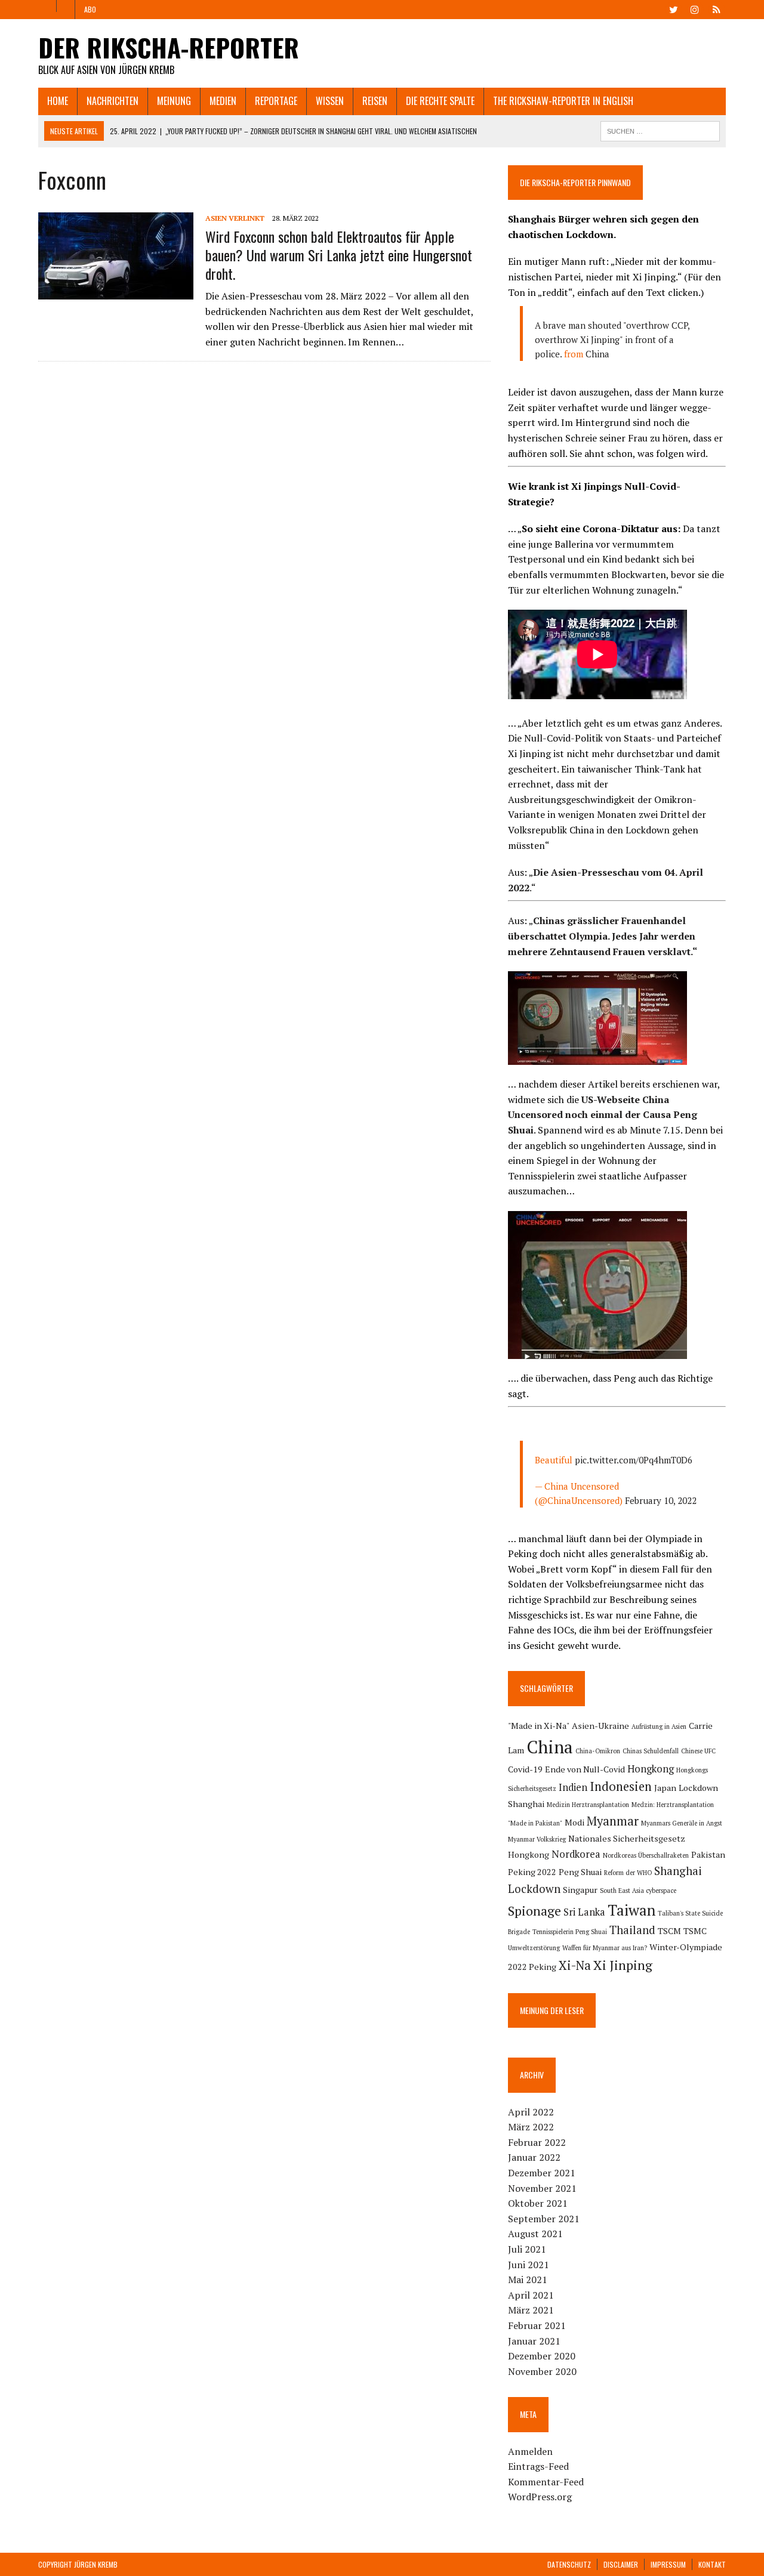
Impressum (668, 2564)
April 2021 (531, 2295)
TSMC (695, 1931)
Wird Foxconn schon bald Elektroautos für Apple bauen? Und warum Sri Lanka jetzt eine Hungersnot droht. (339, 255)
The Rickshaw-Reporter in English (563, 101)
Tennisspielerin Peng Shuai (570, 1932)
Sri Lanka (584, 1912)
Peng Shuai (580, 1872)
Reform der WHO (628, 1873)
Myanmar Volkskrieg (537, 1839)
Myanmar (613, 1821)
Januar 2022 (534, 2157)
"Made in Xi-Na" (539, 1726)
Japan (665, 1788)
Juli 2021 (527, 2249)
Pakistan (708, 1854)
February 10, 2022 (661, 1500)
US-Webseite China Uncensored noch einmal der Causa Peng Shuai (603, 1115)
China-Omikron (598, 1751)
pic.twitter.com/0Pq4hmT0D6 (634, 1460)
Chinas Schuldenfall (651, 1751)
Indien (573, 1787)
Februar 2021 (537, 2325)
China (597, 354)
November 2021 (542, 2188)
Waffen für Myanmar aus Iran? (605, 1948)
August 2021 (535, 2234)
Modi (574, 1822)
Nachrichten (113, 101)
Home (58, 101)
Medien (223, 101)
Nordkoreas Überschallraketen (646, 1855)
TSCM (669, 1931)
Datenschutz (569, 2564)
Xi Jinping (623, 1965)
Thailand (632, 1930)
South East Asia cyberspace (638, 1891)
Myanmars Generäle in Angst (682, 1823)
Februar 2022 (537, 2142)
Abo (90, 9)
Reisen (375, 101)
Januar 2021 (534, 2341)
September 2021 (544, 2219)
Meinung (174, 101)
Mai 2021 (528, 2280)
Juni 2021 (529, 2265)
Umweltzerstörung (534, 1948)
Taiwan (631, 1910)
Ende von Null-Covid (585, 1769)
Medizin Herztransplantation (588, 1805)
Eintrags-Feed (538, 2466)
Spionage (535, 1911)
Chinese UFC (698, 1751)
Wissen (330, 101)
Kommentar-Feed (546, 2482)
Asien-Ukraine (600, 1726)
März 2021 (531, 2310)
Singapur (580, 1890)
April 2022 (531, 2112)
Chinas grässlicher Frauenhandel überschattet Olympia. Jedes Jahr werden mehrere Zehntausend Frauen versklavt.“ (603, 936)
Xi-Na (575, 1965)
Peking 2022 (532, 1872)
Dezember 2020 (542, 2356)
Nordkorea (576, 1854)
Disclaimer (621, 2564)
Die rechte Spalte (440, 101)
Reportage (276, 101)
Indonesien (621, 1786)
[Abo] (716, 8)
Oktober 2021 (538, 2203)
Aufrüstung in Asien (659, 1726)
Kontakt (712, 2564)
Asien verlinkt (235, 218)
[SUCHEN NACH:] (660, 129)
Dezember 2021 (542, 2173)
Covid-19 (525, 1769)
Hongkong (651, 1769)
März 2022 (531, 2127)
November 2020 (542, 2371)
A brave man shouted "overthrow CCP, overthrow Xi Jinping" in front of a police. (612, 339)
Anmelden (530, 2451)
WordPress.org (540, 2497)
